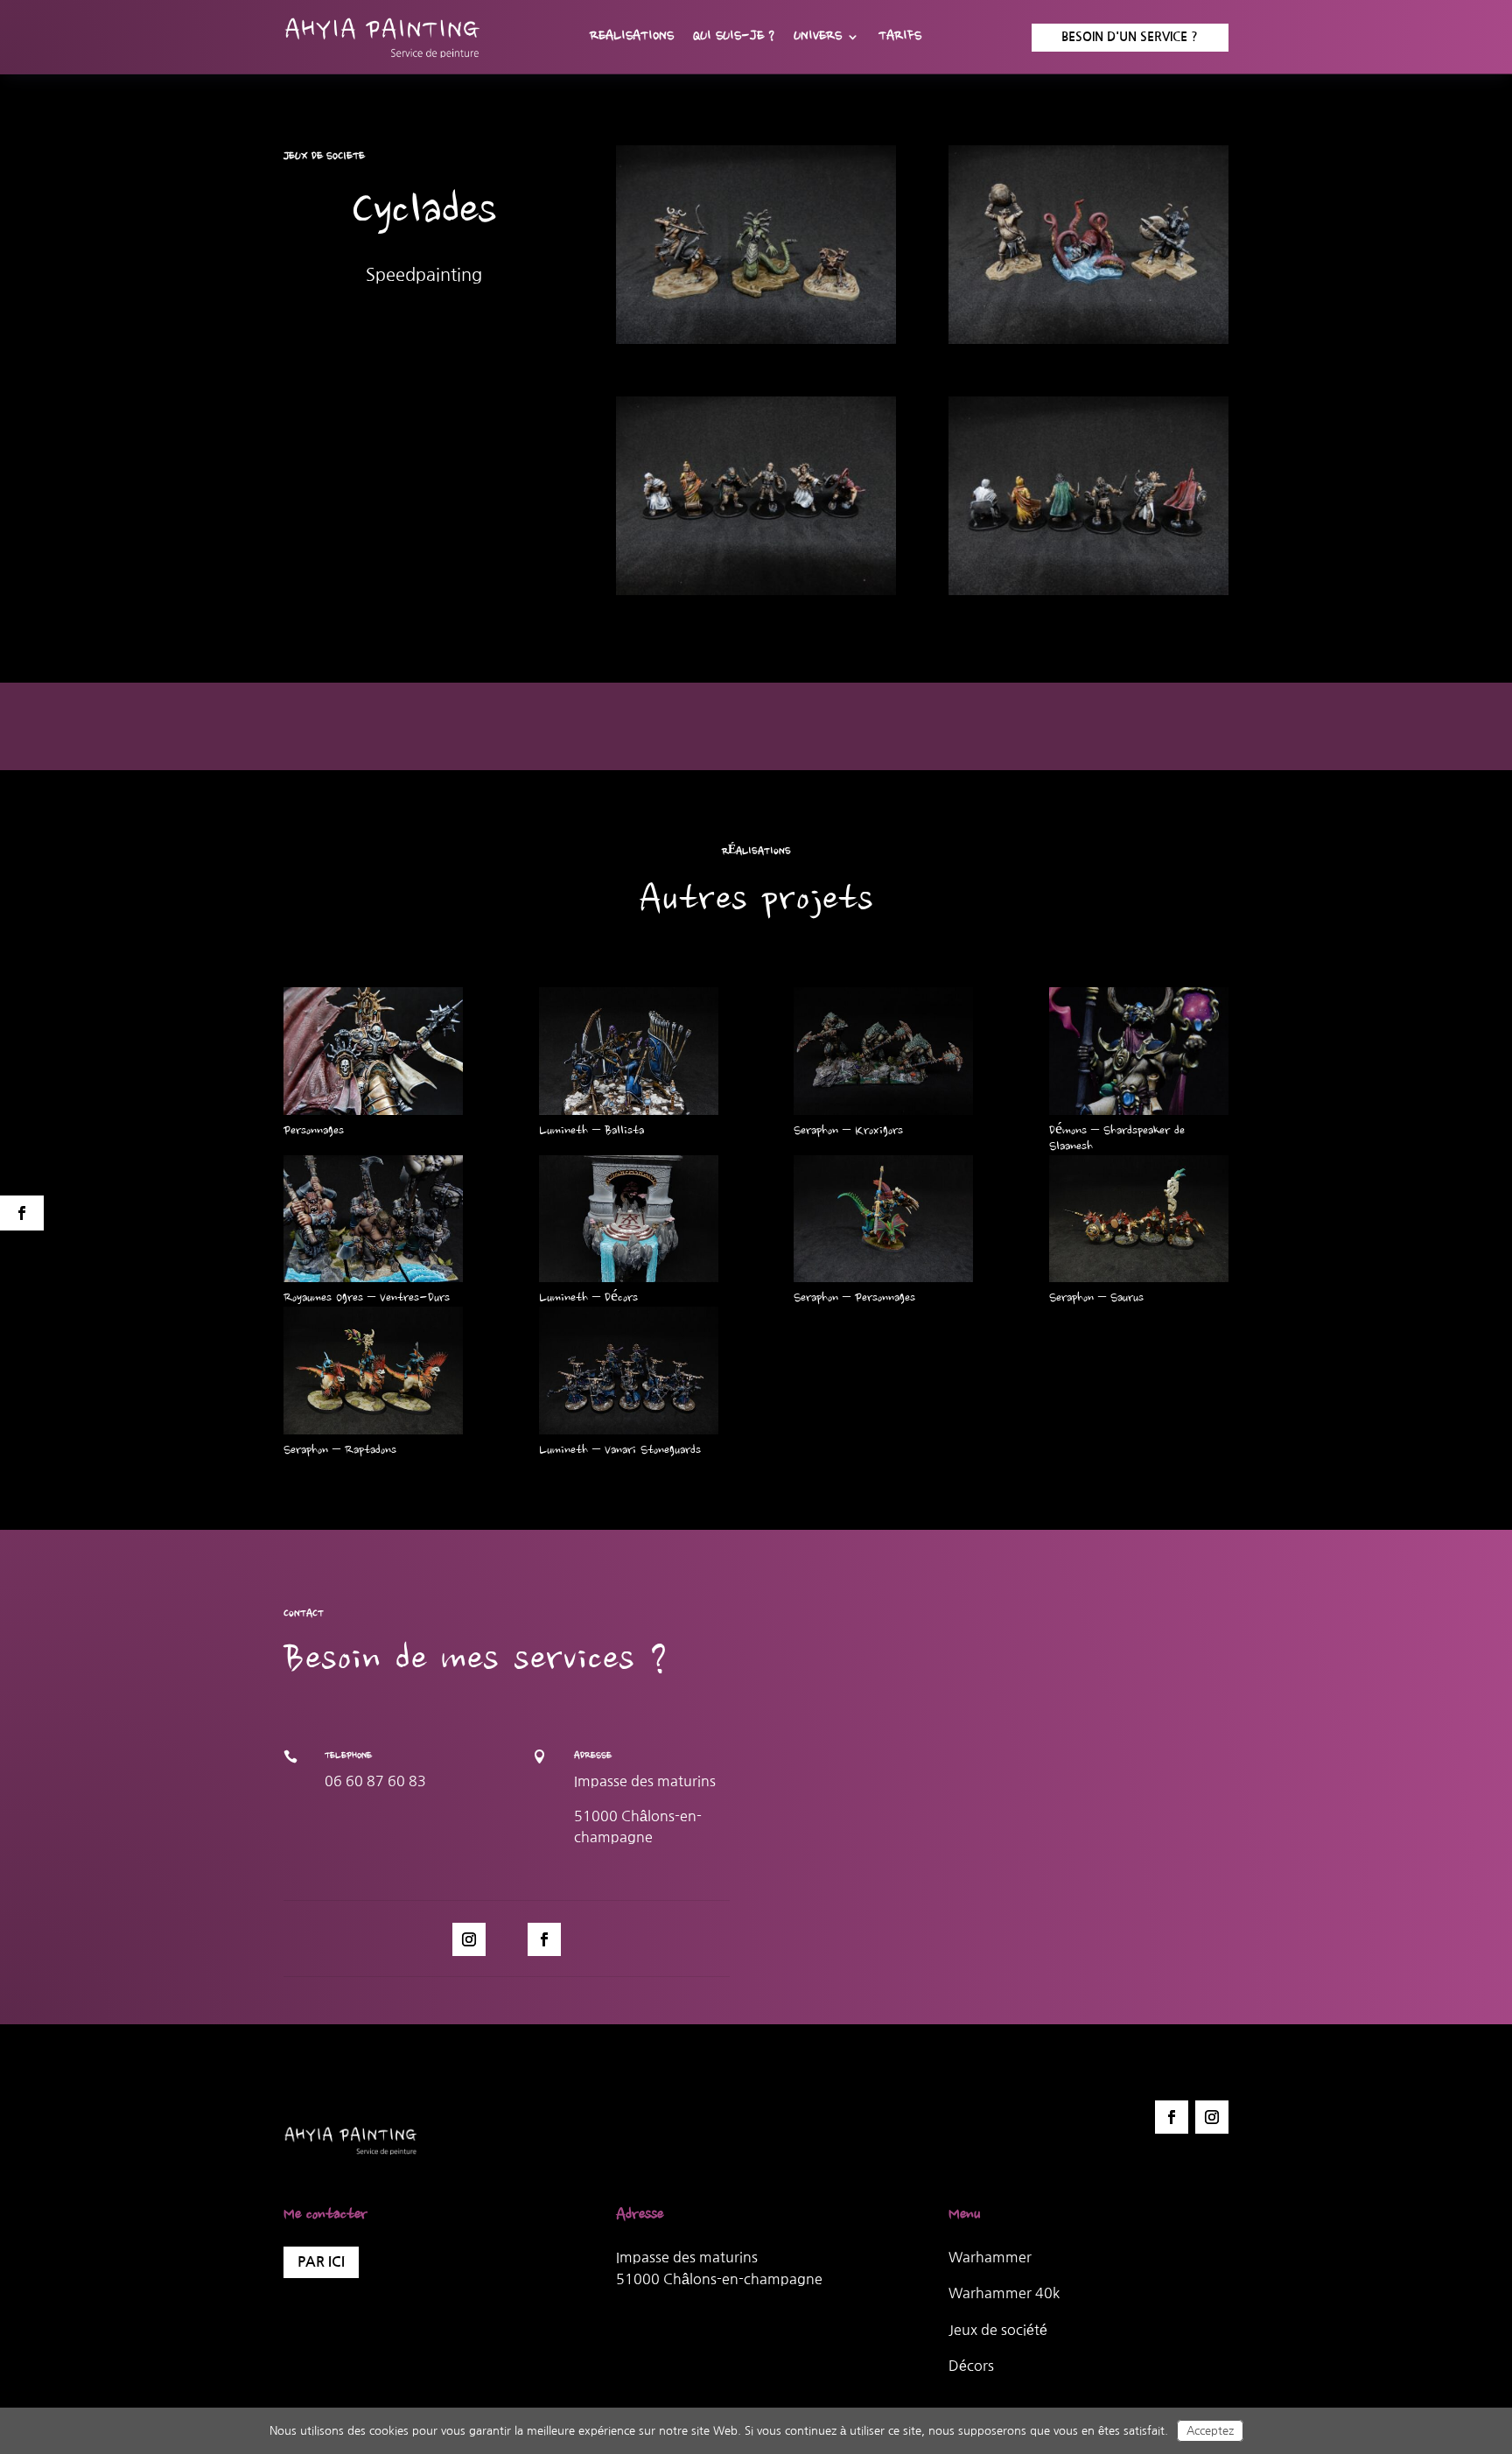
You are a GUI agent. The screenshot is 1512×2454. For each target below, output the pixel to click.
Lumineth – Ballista (591, 1132)
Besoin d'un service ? (1130, 37)
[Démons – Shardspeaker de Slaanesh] (1139, 1051)
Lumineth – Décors (588, 1299)
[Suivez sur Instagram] (469, 1939)
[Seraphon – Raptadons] (373, 1371)
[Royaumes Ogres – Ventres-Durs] (373, 1219)
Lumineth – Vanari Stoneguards (620, 1451)
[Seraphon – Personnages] (883, 1219)
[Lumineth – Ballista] (629, 1051)
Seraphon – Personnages (854, 1299)
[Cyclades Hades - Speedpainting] (756, 595)
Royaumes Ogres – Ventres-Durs (367, 1299)
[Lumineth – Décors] (629, 1219)
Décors (971, 2366)
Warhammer (990, 2257)
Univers (818, 38)
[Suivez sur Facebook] (544, 1939)
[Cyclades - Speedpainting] (756, 344)
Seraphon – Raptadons (340, 1451)
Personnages (314, 1132)
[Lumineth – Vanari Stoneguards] (629, 1371)
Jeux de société (998, 2330)
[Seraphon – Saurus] (1139, 1219)
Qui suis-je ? (734, 38)
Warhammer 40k (1004, 2293)
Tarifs (900, 38)
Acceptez (1210, 2431)
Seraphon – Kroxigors (848, 1132)
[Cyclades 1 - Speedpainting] (1088, 344)
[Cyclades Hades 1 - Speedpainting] (1088, 595)
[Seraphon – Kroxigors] (883, 1051)
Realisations (632, 38)
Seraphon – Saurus (1096, 1299)
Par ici (321, 2262)
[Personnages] (373, 1051)
